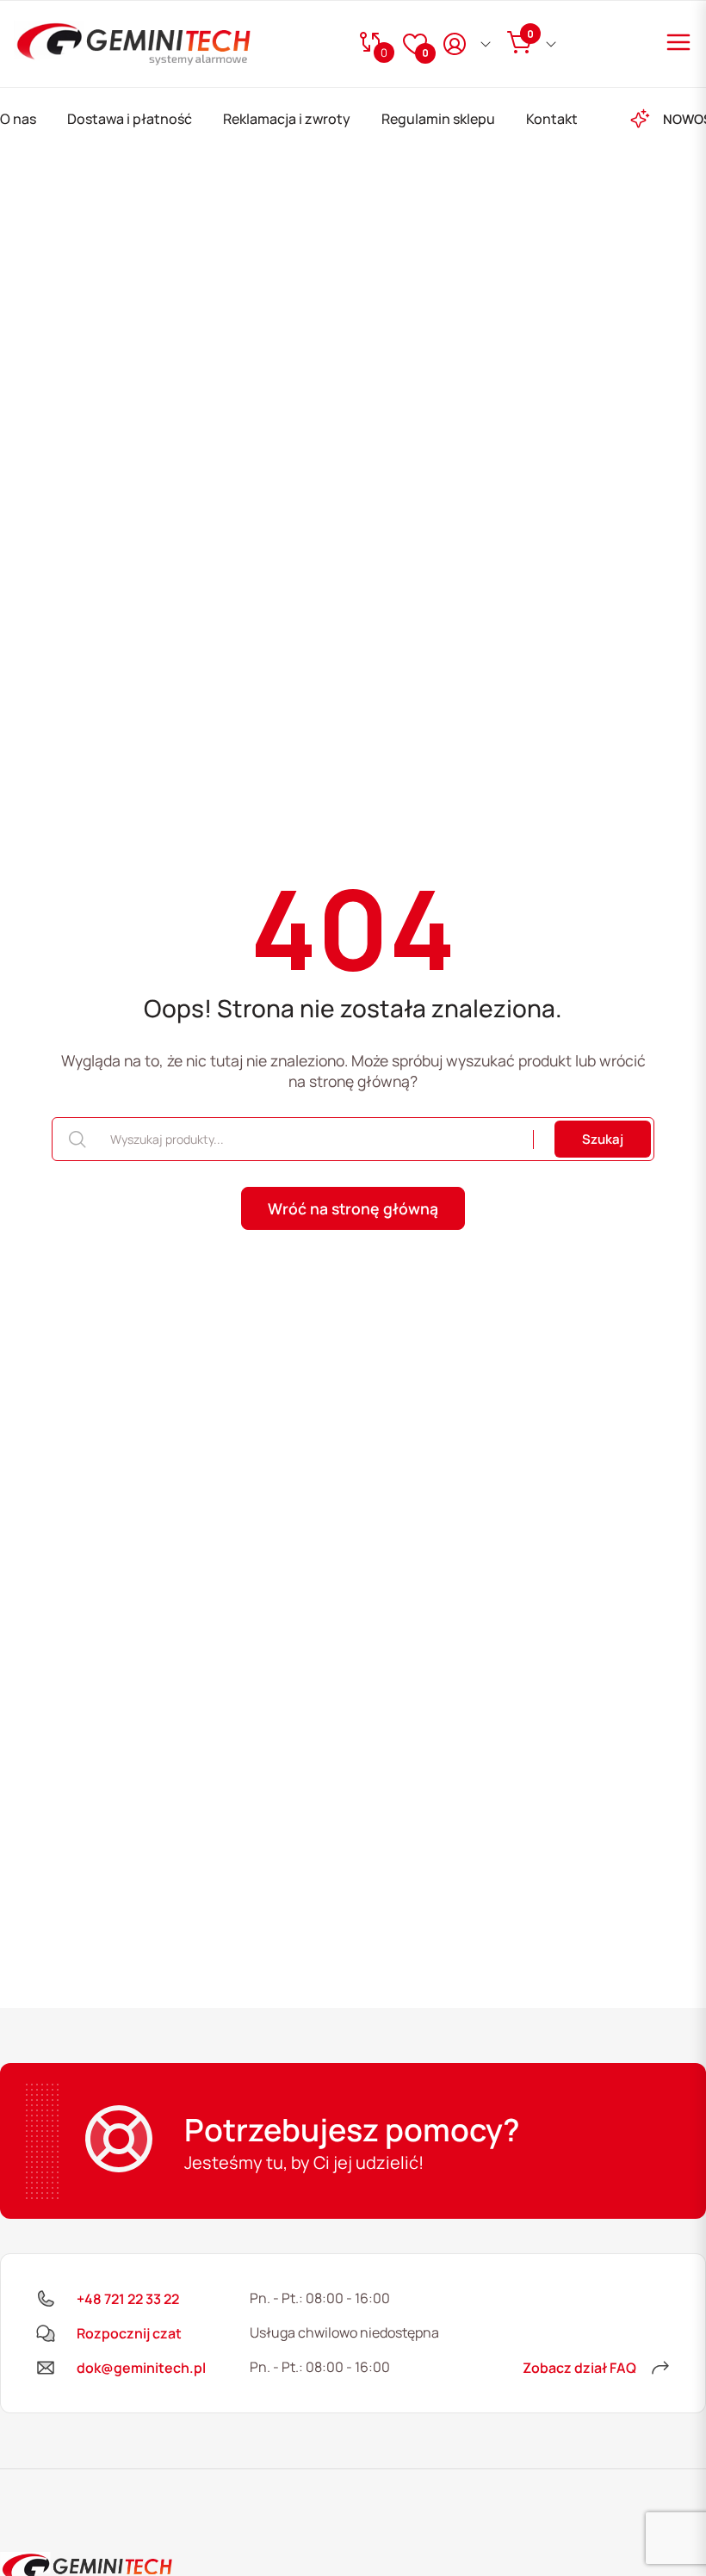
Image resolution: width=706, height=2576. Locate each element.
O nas (18, 119)
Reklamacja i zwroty (287, 119)
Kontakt (552, 119)
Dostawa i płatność (130, 119)
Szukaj (603, 1139)
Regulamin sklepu (438, 119)
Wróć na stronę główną (353, 1208)
